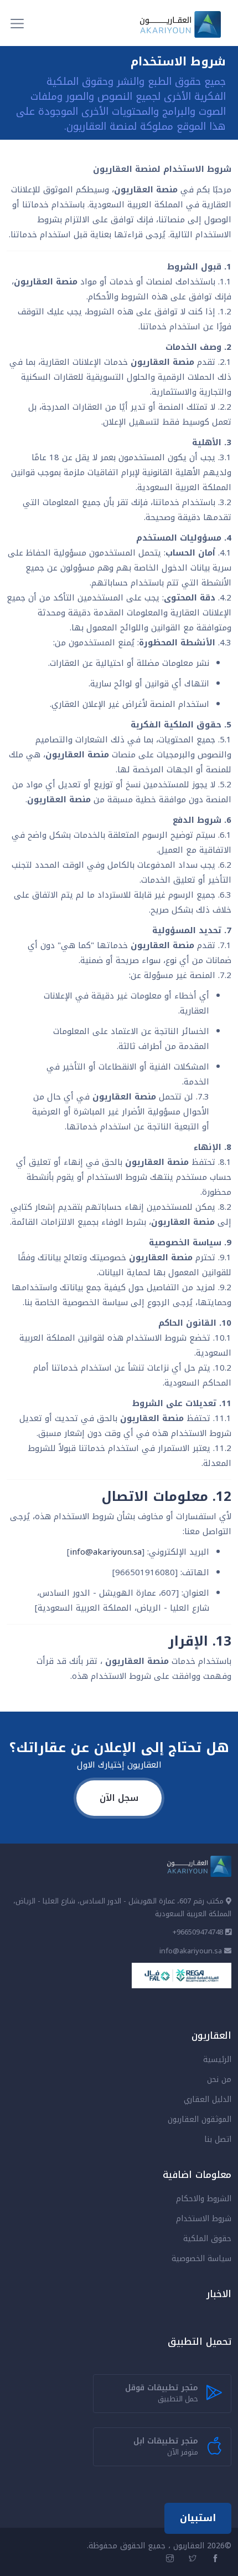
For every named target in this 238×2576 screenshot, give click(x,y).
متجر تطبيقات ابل (166, 2447)
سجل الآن (119, 1798)
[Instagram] (171, 2559)
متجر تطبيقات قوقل (162, 2393)
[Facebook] (217, 2559)
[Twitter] (194, 2559)
